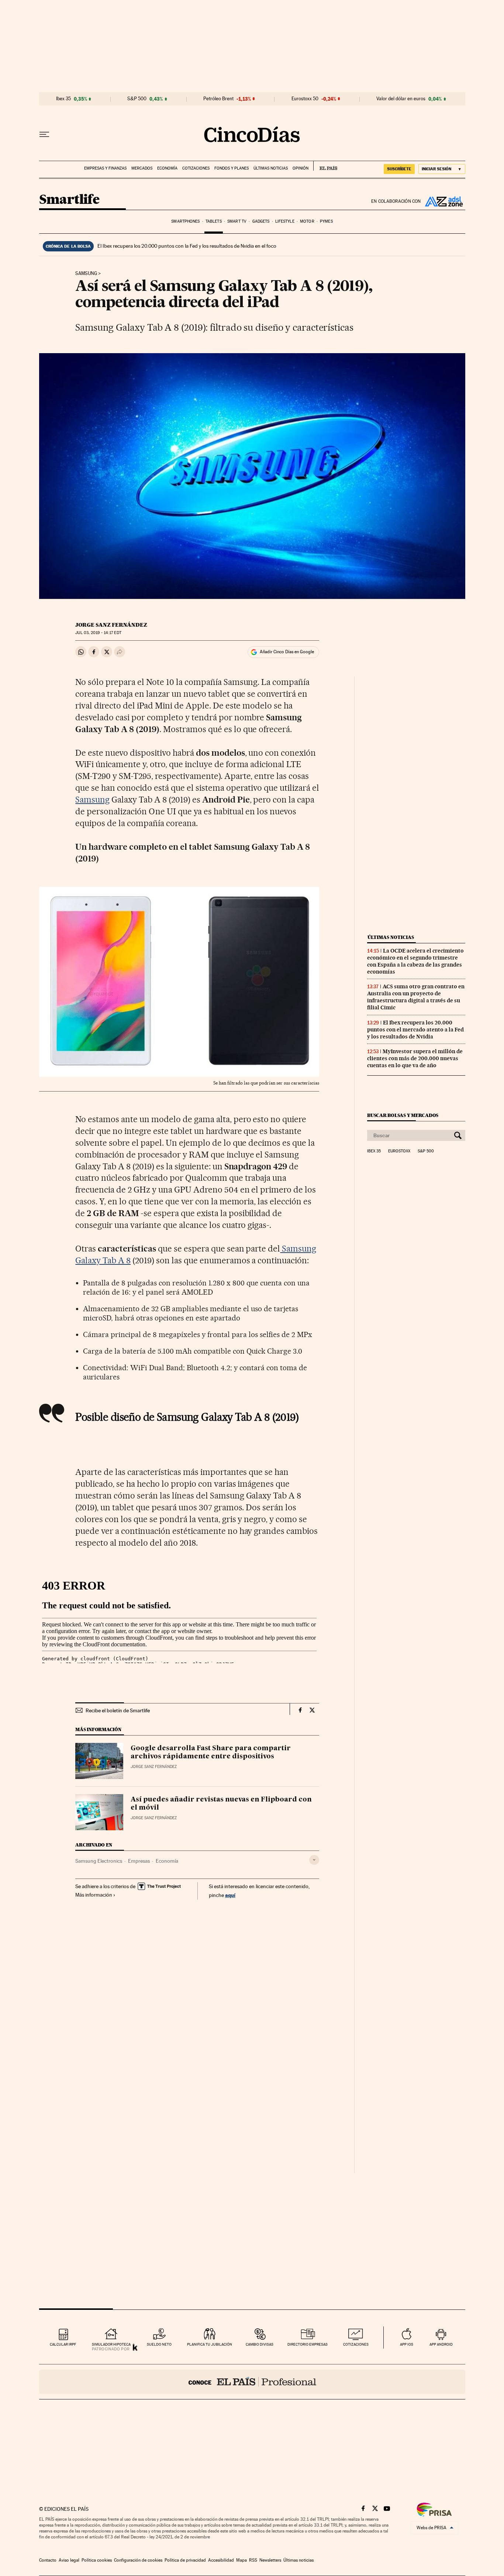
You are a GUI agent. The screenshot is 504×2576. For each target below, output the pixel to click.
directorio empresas (308, 2344)
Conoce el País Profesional (252, 2382)
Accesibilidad (221, 2560)
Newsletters (270, 2560)
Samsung (86, 274)
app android (441, 2344)
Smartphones (185, 221)
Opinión (301, 168)
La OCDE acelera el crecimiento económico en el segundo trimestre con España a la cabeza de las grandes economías (415, 961)
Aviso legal (69, 2560)
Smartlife (69, 200)
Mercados (142, 168)
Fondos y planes (232, 168)
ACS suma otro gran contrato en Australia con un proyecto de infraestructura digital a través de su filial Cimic (416, 997)
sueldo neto (159, 2344)
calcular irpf (63, 2344)
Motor (307, 221)
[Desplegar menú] (44, 135)
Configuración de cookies (138, 2560)
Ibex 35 (63, 99)
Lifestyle (285, 221)
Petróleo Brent (218, 99)
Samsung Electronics (99, 1861)
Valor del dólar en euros (401, 99)
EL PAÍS (325, 166)
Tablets (214, 221)
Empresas (139, 1861)
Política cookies (97, 2560)
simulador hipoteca (111, 2344)
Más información (94, 1895)
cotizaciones (356, 2344)
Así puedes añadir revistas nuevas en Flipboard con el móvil (221, 1804)
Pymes (326, 221)
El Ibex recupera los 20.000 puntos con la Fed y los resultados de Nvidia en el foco (187, 246)
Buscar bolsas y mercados (403, 1115)
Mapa (241, 2560)
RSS (253, 2560)
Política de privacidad (185, 2560)
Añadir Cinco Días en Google (287, 652)
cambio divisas (260, 2344)
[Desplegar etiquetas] (314, 1860)
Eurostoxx (399, 1151)
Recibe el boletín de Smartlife (118, 1710)
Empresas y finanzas (105, 168)
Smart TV (237, 221)
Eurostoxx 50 (305, 99)
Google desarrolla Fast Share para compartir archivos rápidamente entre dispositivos (211, 1752)
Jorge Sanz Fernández (111, 625)
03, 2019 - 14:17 (98, 633)
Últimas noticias (271, 168)
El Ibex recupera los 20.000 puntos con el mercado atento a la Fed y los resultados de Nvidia (415, 1030)
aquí (230, 1895)
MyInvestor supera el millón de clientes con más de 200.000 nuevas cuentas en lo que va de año (415, 1058)
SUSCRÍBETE (399, 169)
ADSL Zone (443, 201)
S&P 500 (137, 99)
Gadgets (261, 221)
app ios (407, 2344)
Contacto (48, 2560)
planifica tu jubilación (210, 2344)
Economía (167, 168)
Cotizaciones (196, 168)
